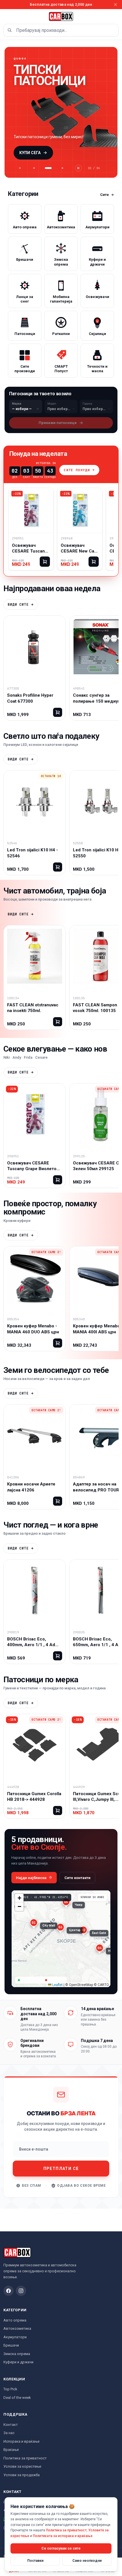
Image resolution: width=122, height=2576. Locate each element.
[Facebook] (9, 2291)
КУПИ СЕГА (30, 153)
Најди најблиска (31, 1878)
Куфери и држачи (18, 2362)
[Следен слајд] (107, 112)
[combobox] (61, 30)
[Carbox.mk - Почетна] (61, 16)
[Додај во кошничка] (45, 562)
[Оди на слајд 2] (34, 168)
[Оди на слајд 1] (20, 168)
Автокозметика (17, 2328)
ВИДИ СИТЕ (18, 605)
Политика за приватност (25, 2458)
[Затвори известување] (115, 5)
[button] (34, 1926)
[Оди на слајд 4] (62, 168)
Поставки (35, 2561)
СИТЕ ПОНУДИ (77, 470)
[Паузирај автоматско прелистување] (78, 168)
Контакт (11, 2425)
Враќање (11, 2450)
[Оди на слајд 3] (48, 168)
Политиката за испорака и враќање (63, 2536)
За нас (9, 2433)
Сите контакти (77, 1878)
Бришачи (11, 2345)
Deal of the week (17, 2398)
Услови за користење (22, 2466)
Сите (105, 195)
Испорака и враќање (21, 2441)
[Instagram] (21, 2291)
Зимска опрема (17, 2354)
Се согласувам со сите (61, 2548)
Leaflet (57, 1985)
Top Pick (10, 2389)
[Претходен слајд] (15, 112)
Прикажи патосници (58, 423)
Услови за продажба (22, 2475)
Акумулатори (15, 2337)
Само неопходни (87, 2561)
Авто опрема (15, 2320)
